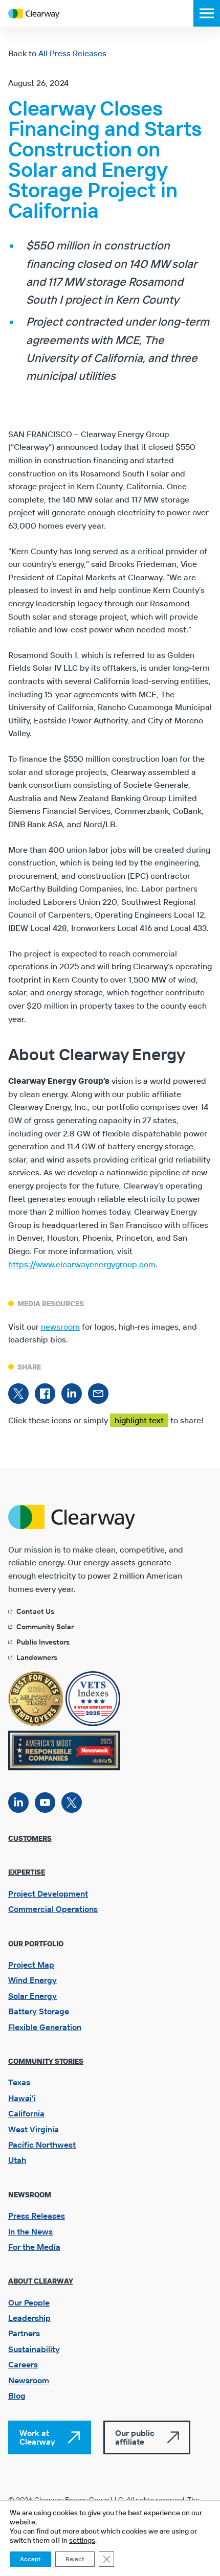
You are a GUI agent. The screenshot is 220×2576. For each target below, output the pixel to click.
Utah (17, 2160)
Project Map (31, 1965)
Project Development (48, 1894)
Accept (30, 2559)
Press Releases (37, 2216)
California (26, 2113)
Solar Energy (32, 1996)
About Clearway (41, 2281)
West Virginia (34, 2129)
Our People (29, 2303)
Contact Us (35, 1611)
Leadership (29, 2318)
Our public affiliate (135, 2437)
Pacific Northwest (42, 2145)
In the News (30, 2231)
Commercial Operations (53, 1909)
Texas (19, 2082)
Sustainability (34, 2349)
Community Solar (45, 1627)
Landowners (37, 1657)
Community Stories (46, 2061)
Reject (75, 2559)
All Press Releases (72, 53)
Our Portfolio (36, 1944)
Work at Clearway (37, 2437)
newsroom (60, 1327)
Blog (17, 2396)
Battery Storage (39, 2011)
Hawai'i (22, 2098)
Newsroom (30, 2195)
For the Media (34, 2247)
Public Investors (43, 1642)
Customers (30, 1838)
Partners (24, 2333)
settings (82, 2540)
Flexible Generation (45, 2027)
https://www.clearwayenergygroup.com (82, 1264)
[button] (207, 13)
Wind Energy (32, 1980)
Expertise (27, 1872)
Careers (23, 2364)
